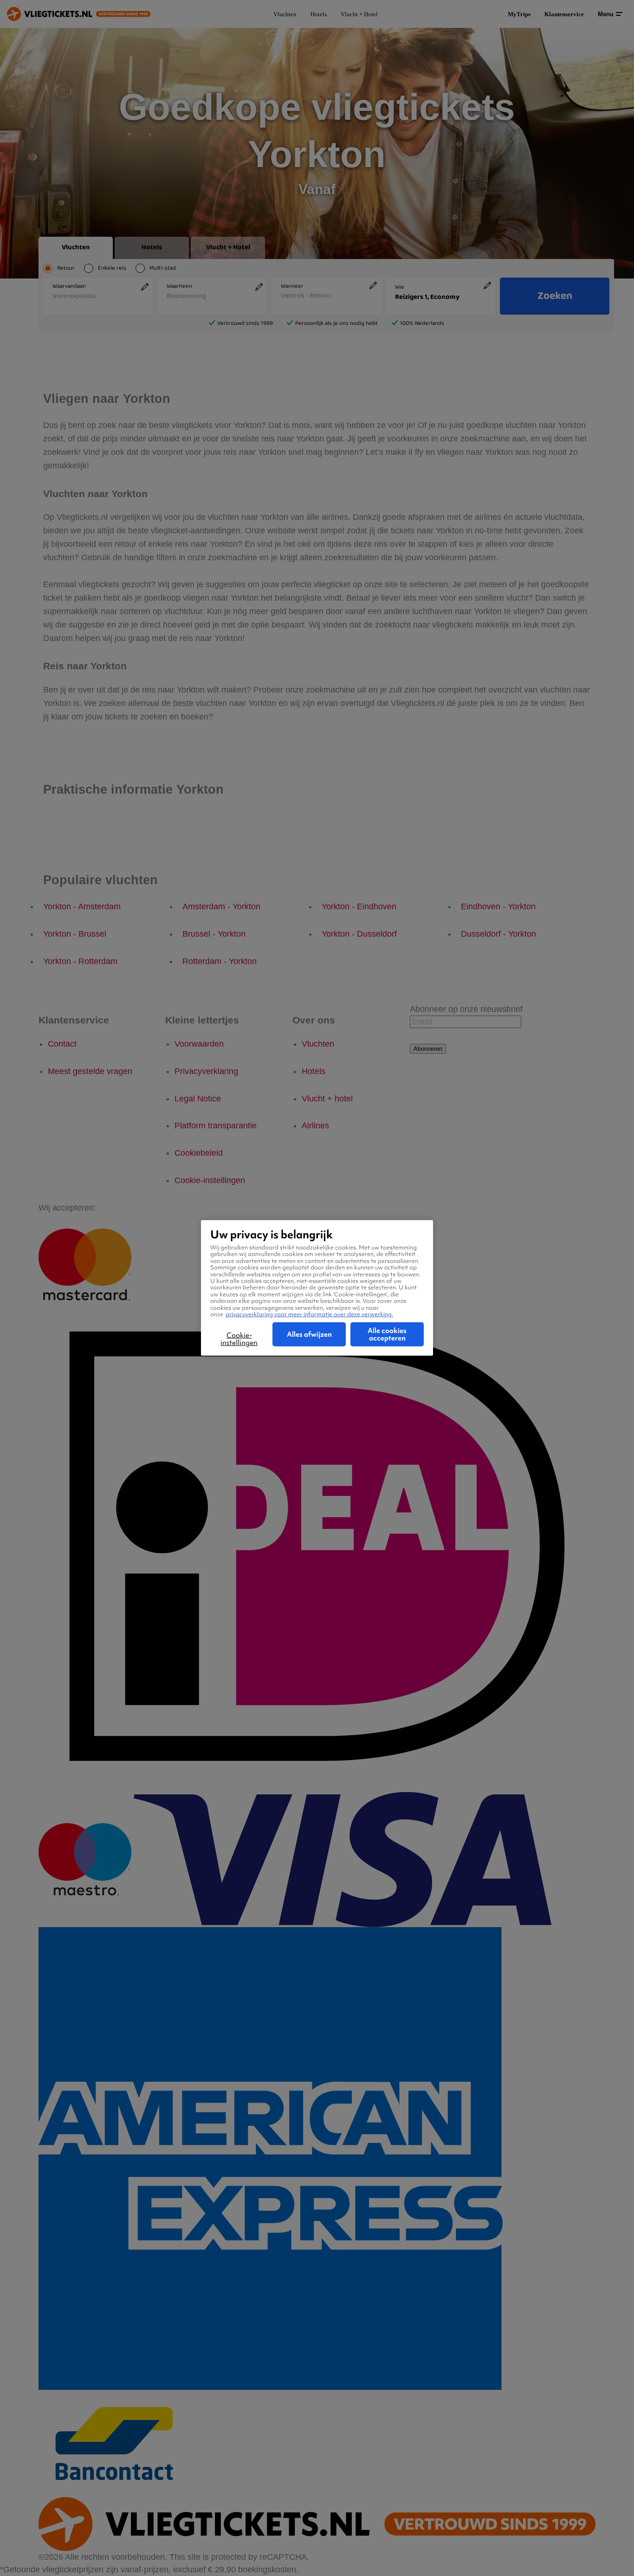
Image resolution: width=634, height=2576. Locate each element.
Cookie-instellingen (239, 1339)
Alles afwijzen (309, 1334)
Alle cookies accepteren (387, 1334)
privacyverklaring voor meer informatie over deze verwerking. (309, 1314)
